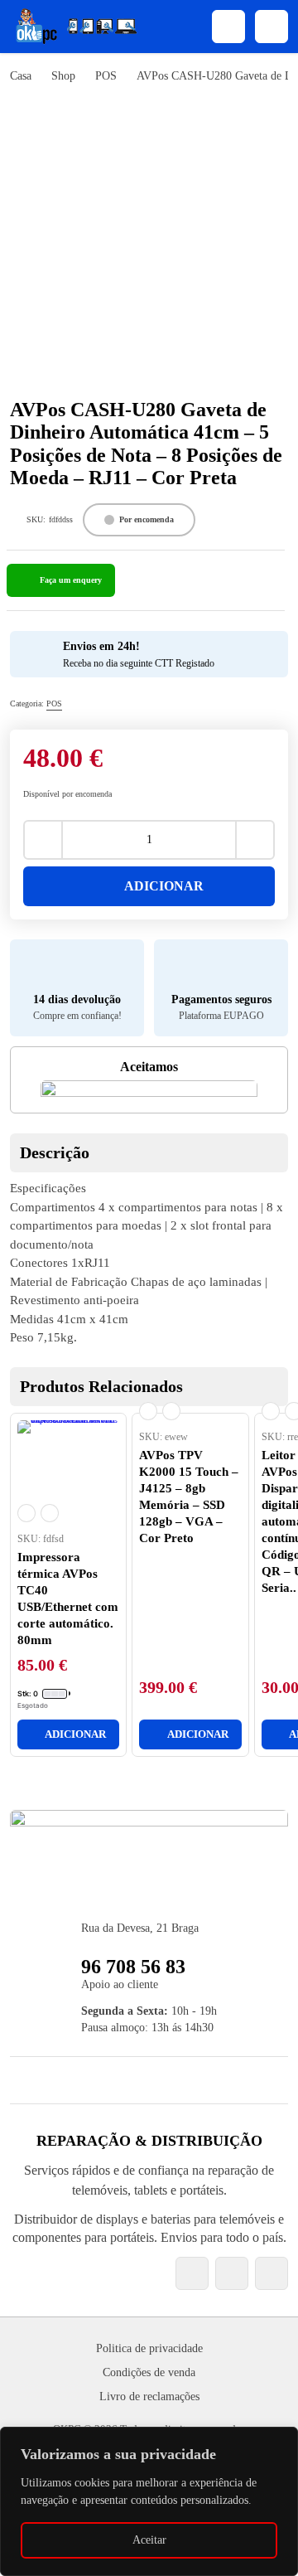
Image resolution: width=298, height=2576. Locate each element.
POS (106, 76)
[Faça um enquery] (61, 580)
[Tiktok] (272, 2273)
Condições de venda (149, 2372)
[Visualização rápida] (26, 1513)
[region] (149, 2501)
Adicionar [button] (75, 1734)
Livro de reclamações (149, 2397)
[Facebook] (192, 2273)
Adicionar (164, 886)
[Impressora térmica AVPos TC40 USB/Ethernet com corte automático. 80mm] (68, 1471)
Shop (63, 76)
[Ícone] (228, 27)
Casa (21, 76)
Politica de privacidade (149, 2348)
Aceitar (149, 2540)
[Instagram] (232, 2273)
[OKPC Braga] (76, 27)
